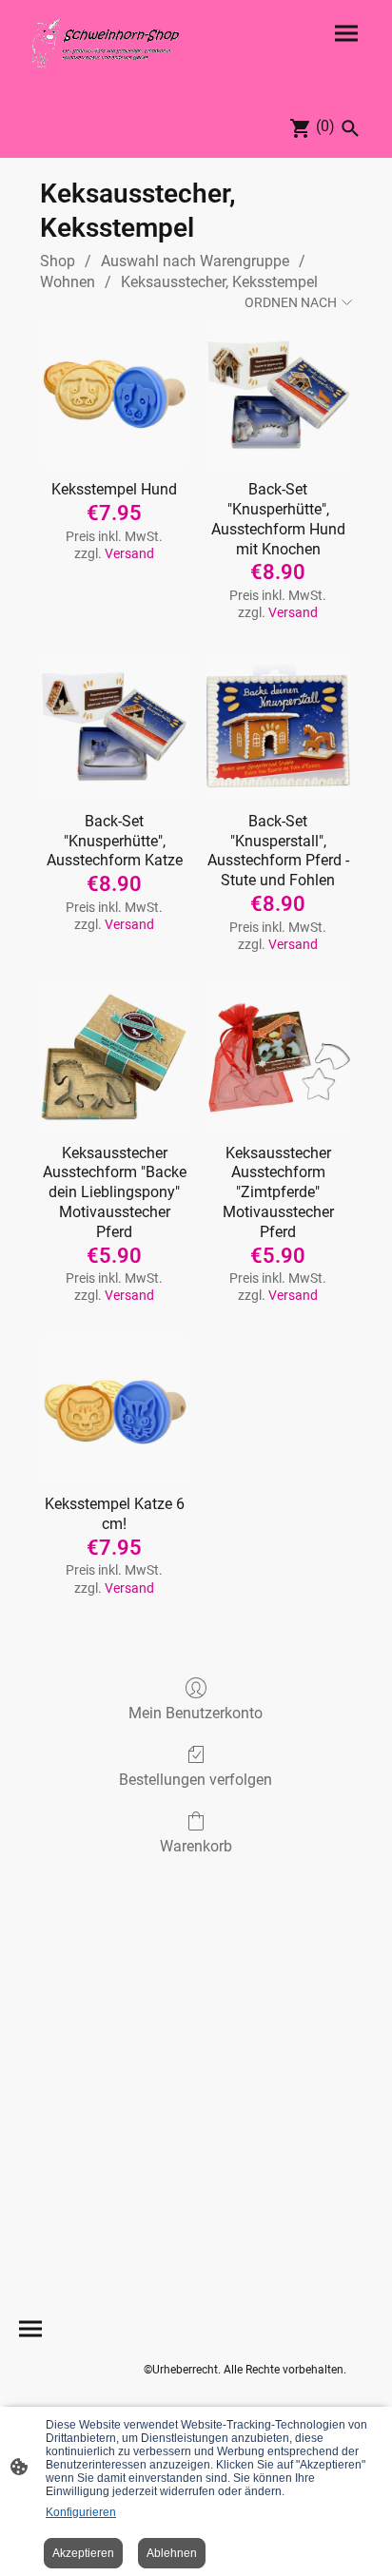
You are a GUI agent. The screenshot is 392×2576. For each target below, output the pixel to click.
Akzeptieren (83, 2553)
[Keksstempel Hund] (114, 395)
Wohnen (68, 282)
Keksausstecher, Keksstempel (219, 282)
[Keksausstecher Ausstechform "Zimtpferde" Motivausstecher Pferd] (278, 1057)
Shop (58, 261)
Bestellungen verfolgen (196, 1780)
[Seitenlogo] (106, 43)
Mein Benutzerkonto (196, 1713)
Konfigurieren (81, 2512)
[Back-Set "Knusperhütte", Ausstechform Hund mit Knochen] (278, 395)
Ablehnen (172, 2553)
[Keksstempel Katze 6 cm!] (114, 1409)
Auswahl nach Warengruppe (195, 261)
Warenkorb (196, 1846)
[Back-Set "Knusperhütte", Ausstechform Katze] (114, 726)
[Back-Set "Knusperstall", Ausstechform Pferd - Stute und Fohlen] (278, 726)
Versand (129, 553)
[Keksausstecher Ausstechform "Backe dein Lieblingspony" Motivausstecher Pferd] (114, 1057)
